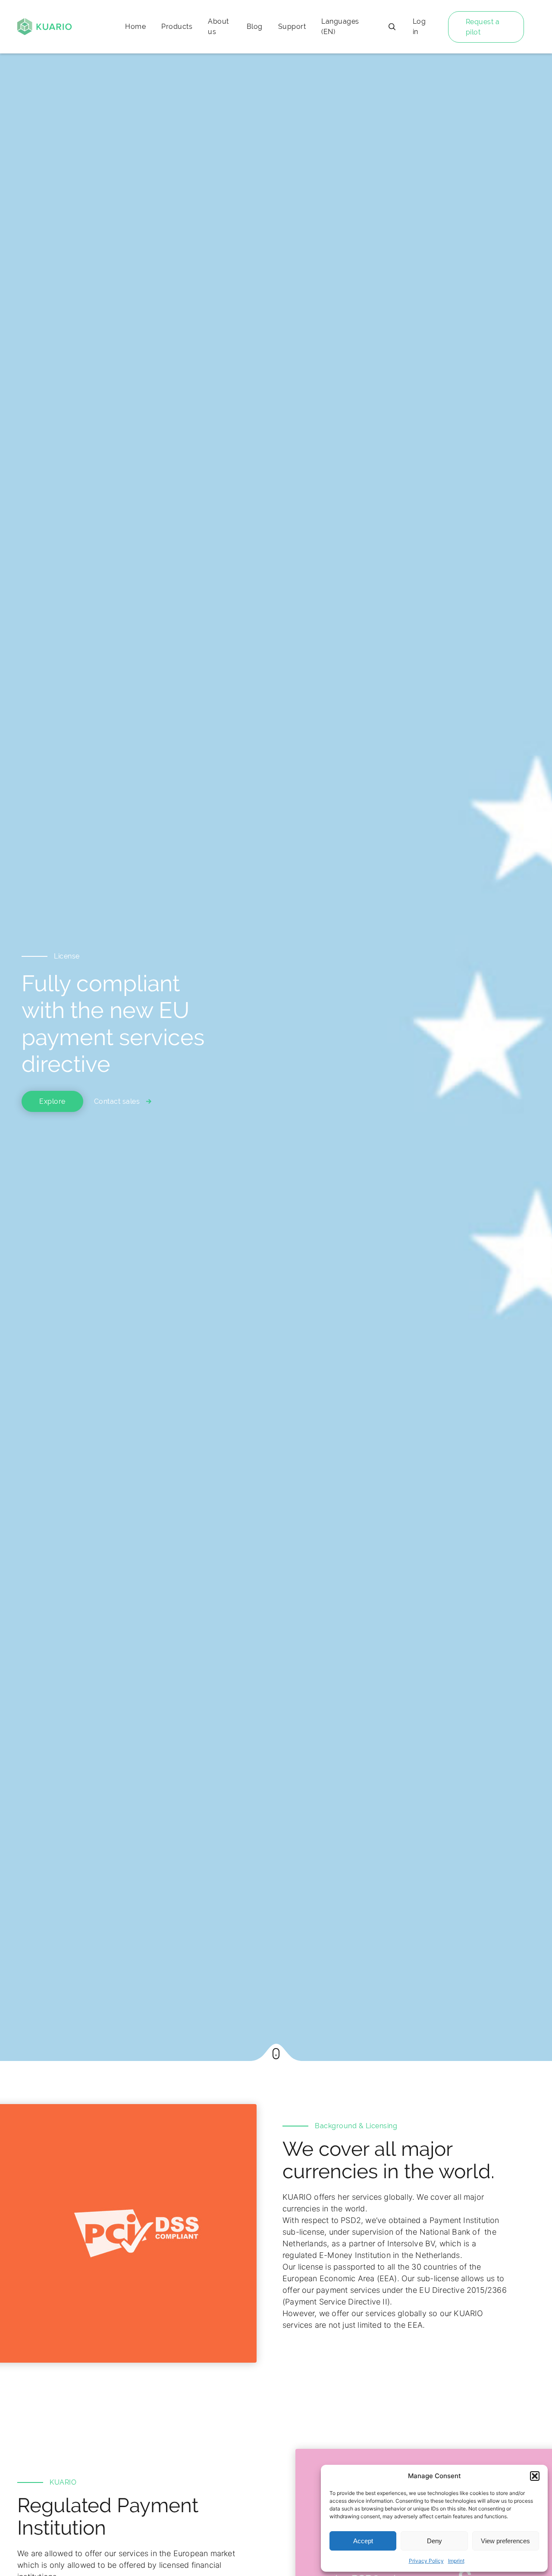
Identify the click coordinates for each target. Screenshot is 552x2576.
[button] (535, 2476)
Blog (255, 27)
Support (292, 27)
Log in (419, 27)
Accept (363, 2541)
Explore (52, 1101)
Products (177, 27)
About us (218, 27)
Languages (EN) (340, 27)
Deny (434, 2541)
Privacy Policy (426, 2561)
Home (135, 27)
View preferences (505, 2541)
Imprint (456, 2561)
